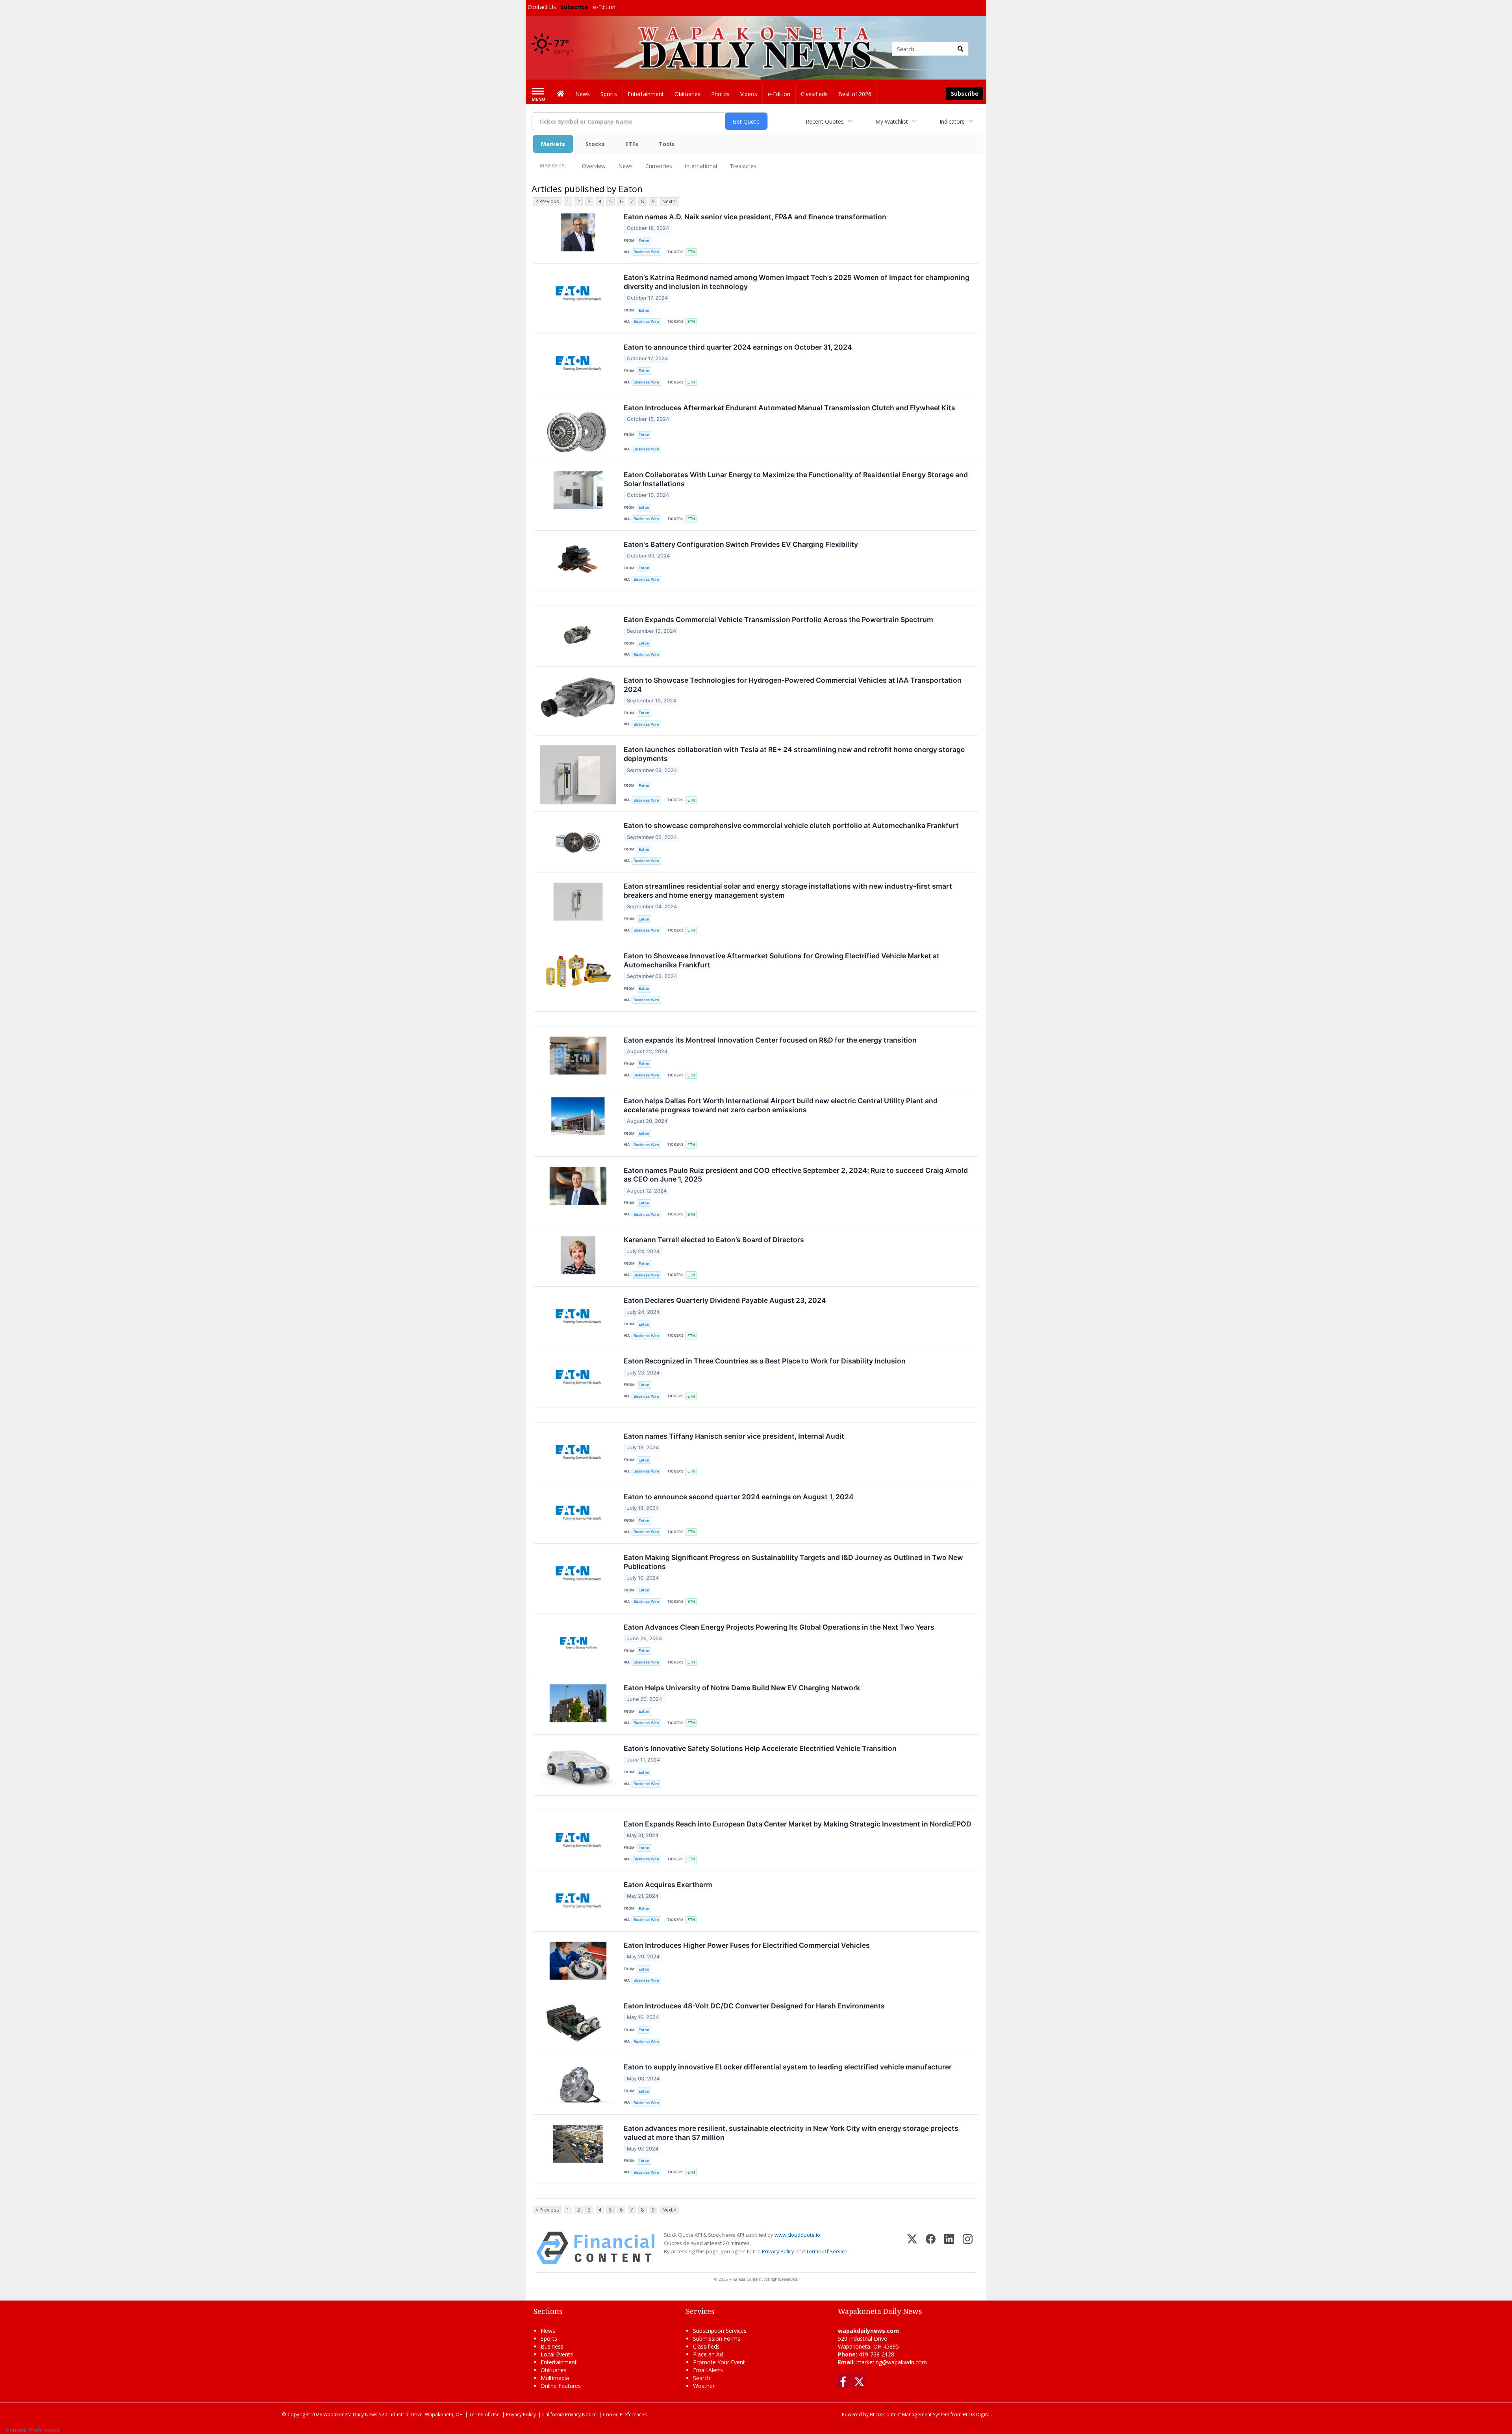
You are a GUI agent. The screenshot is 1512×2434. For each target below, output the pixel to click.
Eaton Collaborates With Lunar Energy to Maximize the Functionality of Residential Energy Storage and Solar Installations (796, 479)
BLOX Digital (977, 2414)
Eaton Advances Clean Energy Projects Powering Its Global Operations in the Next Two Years (779, 1627)
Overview (594, 166)
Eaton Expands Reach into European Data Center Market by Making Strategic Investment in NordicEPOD (798, 1824)
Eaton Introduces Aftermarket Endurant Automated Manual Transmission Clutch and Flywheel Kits (789, 408)
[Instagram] (968, 2248)
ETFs (632, 144)
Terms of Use (484, 2414)
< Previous (547, 201)
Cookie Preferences (625, 2414)
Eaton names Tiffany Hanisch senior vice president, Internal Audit (734, 1436)
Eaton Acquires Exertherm (668, 1885)
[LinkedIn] (949, 2248)
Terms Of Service (827, 2251)
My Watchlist (892, 121)
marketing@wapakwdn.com (892, 2362)
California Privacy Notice (569, 2414)
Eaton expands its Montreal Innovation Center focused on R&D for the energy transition (770, 1040)
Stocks (595, 144)
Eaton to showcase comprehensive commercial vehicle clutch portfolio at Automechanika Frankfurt (791, 825)
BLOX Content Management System (910, 2414)
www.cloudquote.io (797, 2235)
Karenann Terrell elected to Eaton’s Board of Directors (714, 1240)
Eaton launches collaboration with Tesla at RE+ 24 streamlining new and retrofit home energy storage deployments (794, 754)
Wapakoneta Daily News (350, 2414)
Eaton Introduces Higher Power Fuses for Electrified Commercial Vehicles (747, 1945)
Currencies (659, 166)
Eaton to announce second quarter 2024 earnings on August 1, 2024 (739, 1497)
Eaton (644, 241)
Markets (553, 144)
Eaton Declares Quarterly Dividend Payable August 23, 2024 (725, 1300)
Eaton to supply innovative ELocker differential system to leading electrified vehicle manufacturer (788, 2067)
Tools (667, 144)
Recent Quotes (825, 121)
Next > (669, 201)
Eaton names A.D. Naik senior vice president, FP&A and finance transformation (755, 217)
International (701, 166)
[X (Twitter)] (912, 2248)
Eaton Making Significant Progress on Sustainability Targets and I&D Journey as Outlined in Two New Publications (793, 1562)
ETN (691, 252)
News (625, 166)
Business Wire (646, 252)
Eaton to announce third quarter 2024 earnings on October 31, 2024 (738, 347)
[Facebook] (931, 2248)
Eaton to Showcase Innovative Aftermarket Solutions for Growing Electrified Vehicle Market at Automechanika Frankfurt (782, 960)
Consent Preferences (33, 2430)
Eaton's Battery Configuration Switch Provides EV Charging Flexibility (741, 544)
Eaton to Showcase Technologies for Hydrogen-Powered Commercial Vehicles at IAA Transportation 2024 (793, 685)
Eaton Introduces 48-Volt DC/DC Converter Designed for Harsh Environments (754, 2006)
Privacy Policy (778, 2251)
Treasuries (743, 166)
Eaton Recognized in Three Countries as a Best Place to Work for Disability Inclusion (765, 1361)
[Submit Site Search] (960, 49)
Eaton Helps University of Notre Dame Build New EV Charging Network (742, 1688)
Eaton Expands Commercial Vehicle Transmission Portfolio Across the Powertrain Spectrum (778, 620)
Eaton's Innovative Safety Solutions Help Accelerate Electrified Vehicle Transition (760, 1748)
